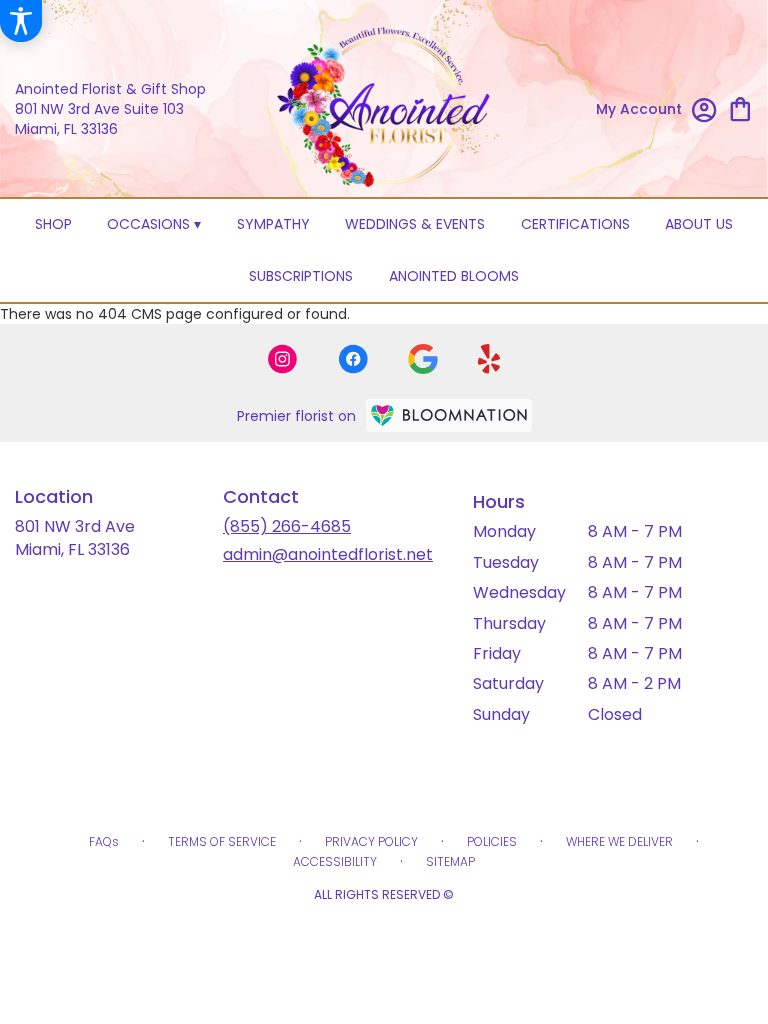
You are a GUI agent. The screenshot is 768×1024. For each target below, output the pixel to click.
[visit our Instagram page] (283, 359)
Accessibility (335, 861)
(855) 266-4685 (287, 526)
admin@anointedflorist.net (328, 554)
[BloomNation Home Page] (449, 415)
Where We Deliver (619, 841)
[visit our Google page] (423, 359)
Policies (492, 841)
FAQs (104, 841)
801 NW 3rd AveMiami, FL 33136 (75, 537)
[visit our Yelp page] (489, 359)
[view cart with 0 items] (740, 107)
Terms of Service (222, 841)
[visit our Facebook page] (353, 359)
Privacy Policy (371, 841)
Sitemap (450, 861)
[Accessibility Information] (21, 21)
